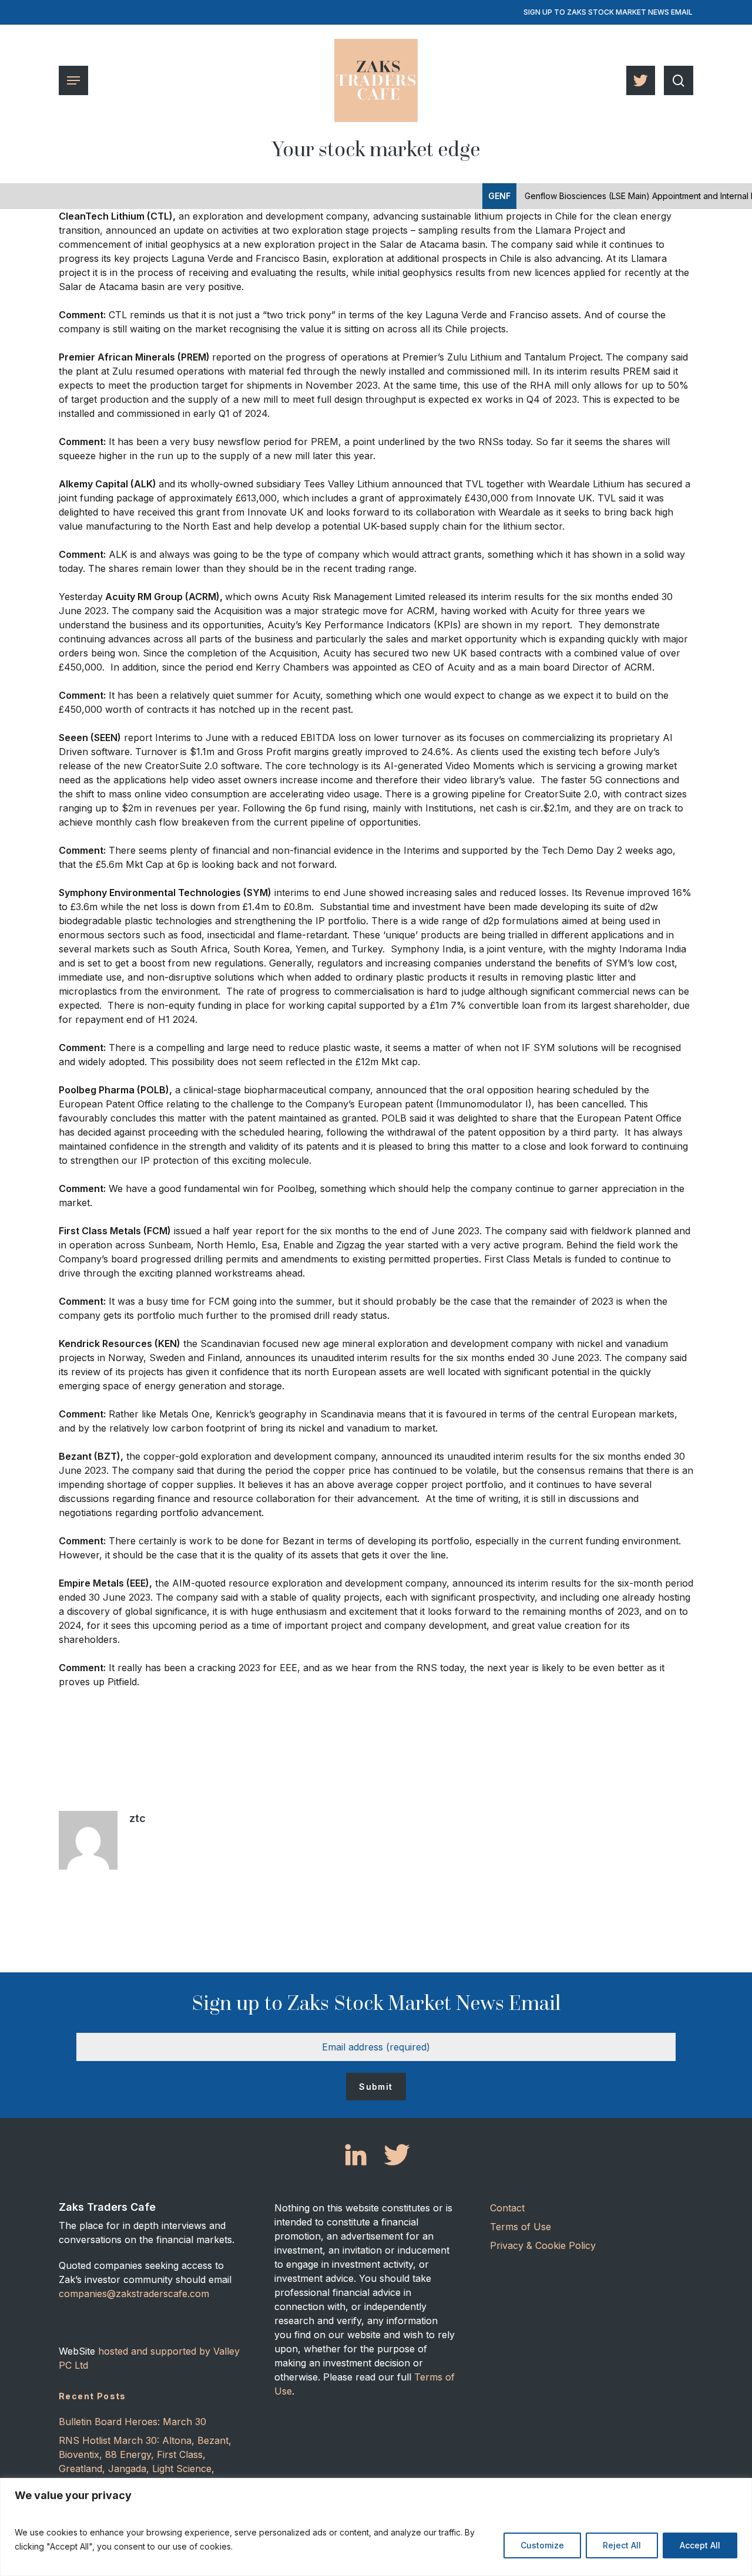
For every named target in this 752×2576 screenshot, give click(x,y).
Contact (507, 2208)
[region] (376, 2527)
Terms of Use (521, 2227)
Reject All (622, 2545)
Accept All (700, 2545)
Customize (542, 2545)
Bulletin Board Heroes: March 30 (132, 2422)
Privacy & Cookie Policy (543, 2245)
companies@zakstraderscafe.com (134, 2294)
